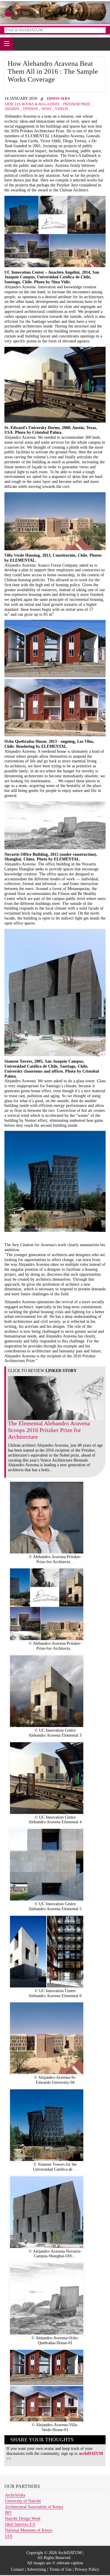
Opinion (30, 109)
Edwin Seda (59, 99)
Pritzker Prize (77, 104)
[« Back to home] (23, 12)
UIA (9, 2536)
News (46, 109)
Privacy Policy (87, 2569)
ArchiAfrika (15, 2495)
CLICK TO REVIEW (42, 1371)
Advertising (36, 2569)
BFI (8, 2513)
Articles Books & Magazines (32, 104)
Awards (12, 109)
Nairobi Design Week (23, 2518)
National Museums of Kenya (29, 2530)
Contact (17, 2569)
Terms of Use (60, 2569)
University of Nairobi (23, 2501)
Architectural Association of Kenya (34, 2507)
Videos (61, 109)
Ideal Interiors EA (20, 2524)
